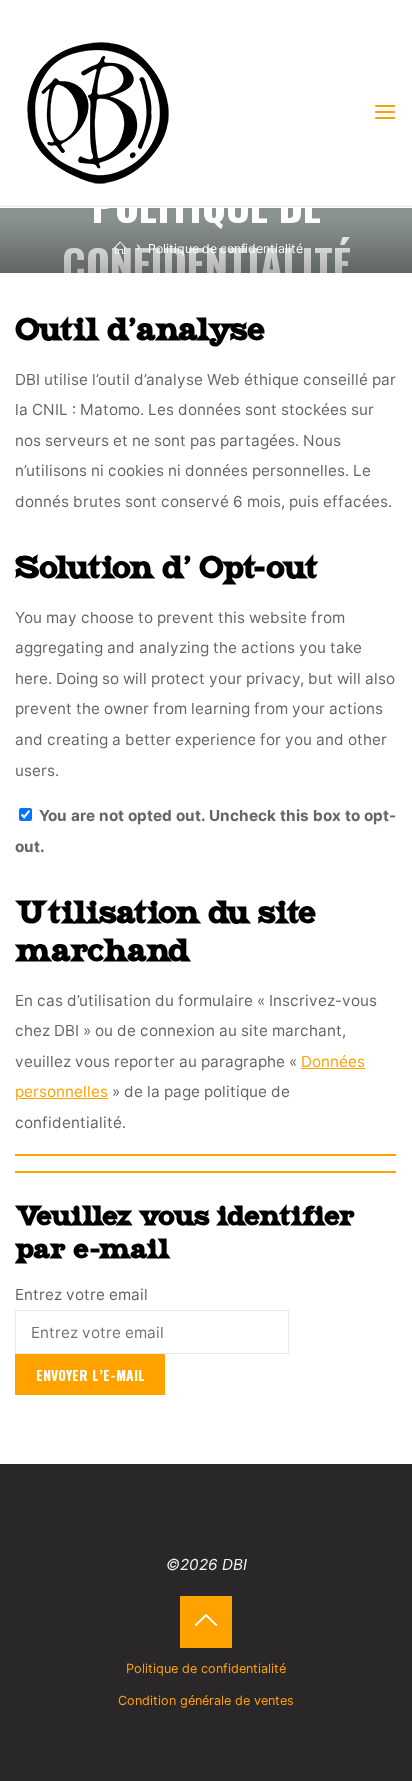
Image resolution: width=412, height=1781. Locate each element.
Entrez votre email (81, 1294)
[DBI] (97, 111)
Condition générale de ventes (206, 1700)
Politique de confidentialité (206, 1668)
